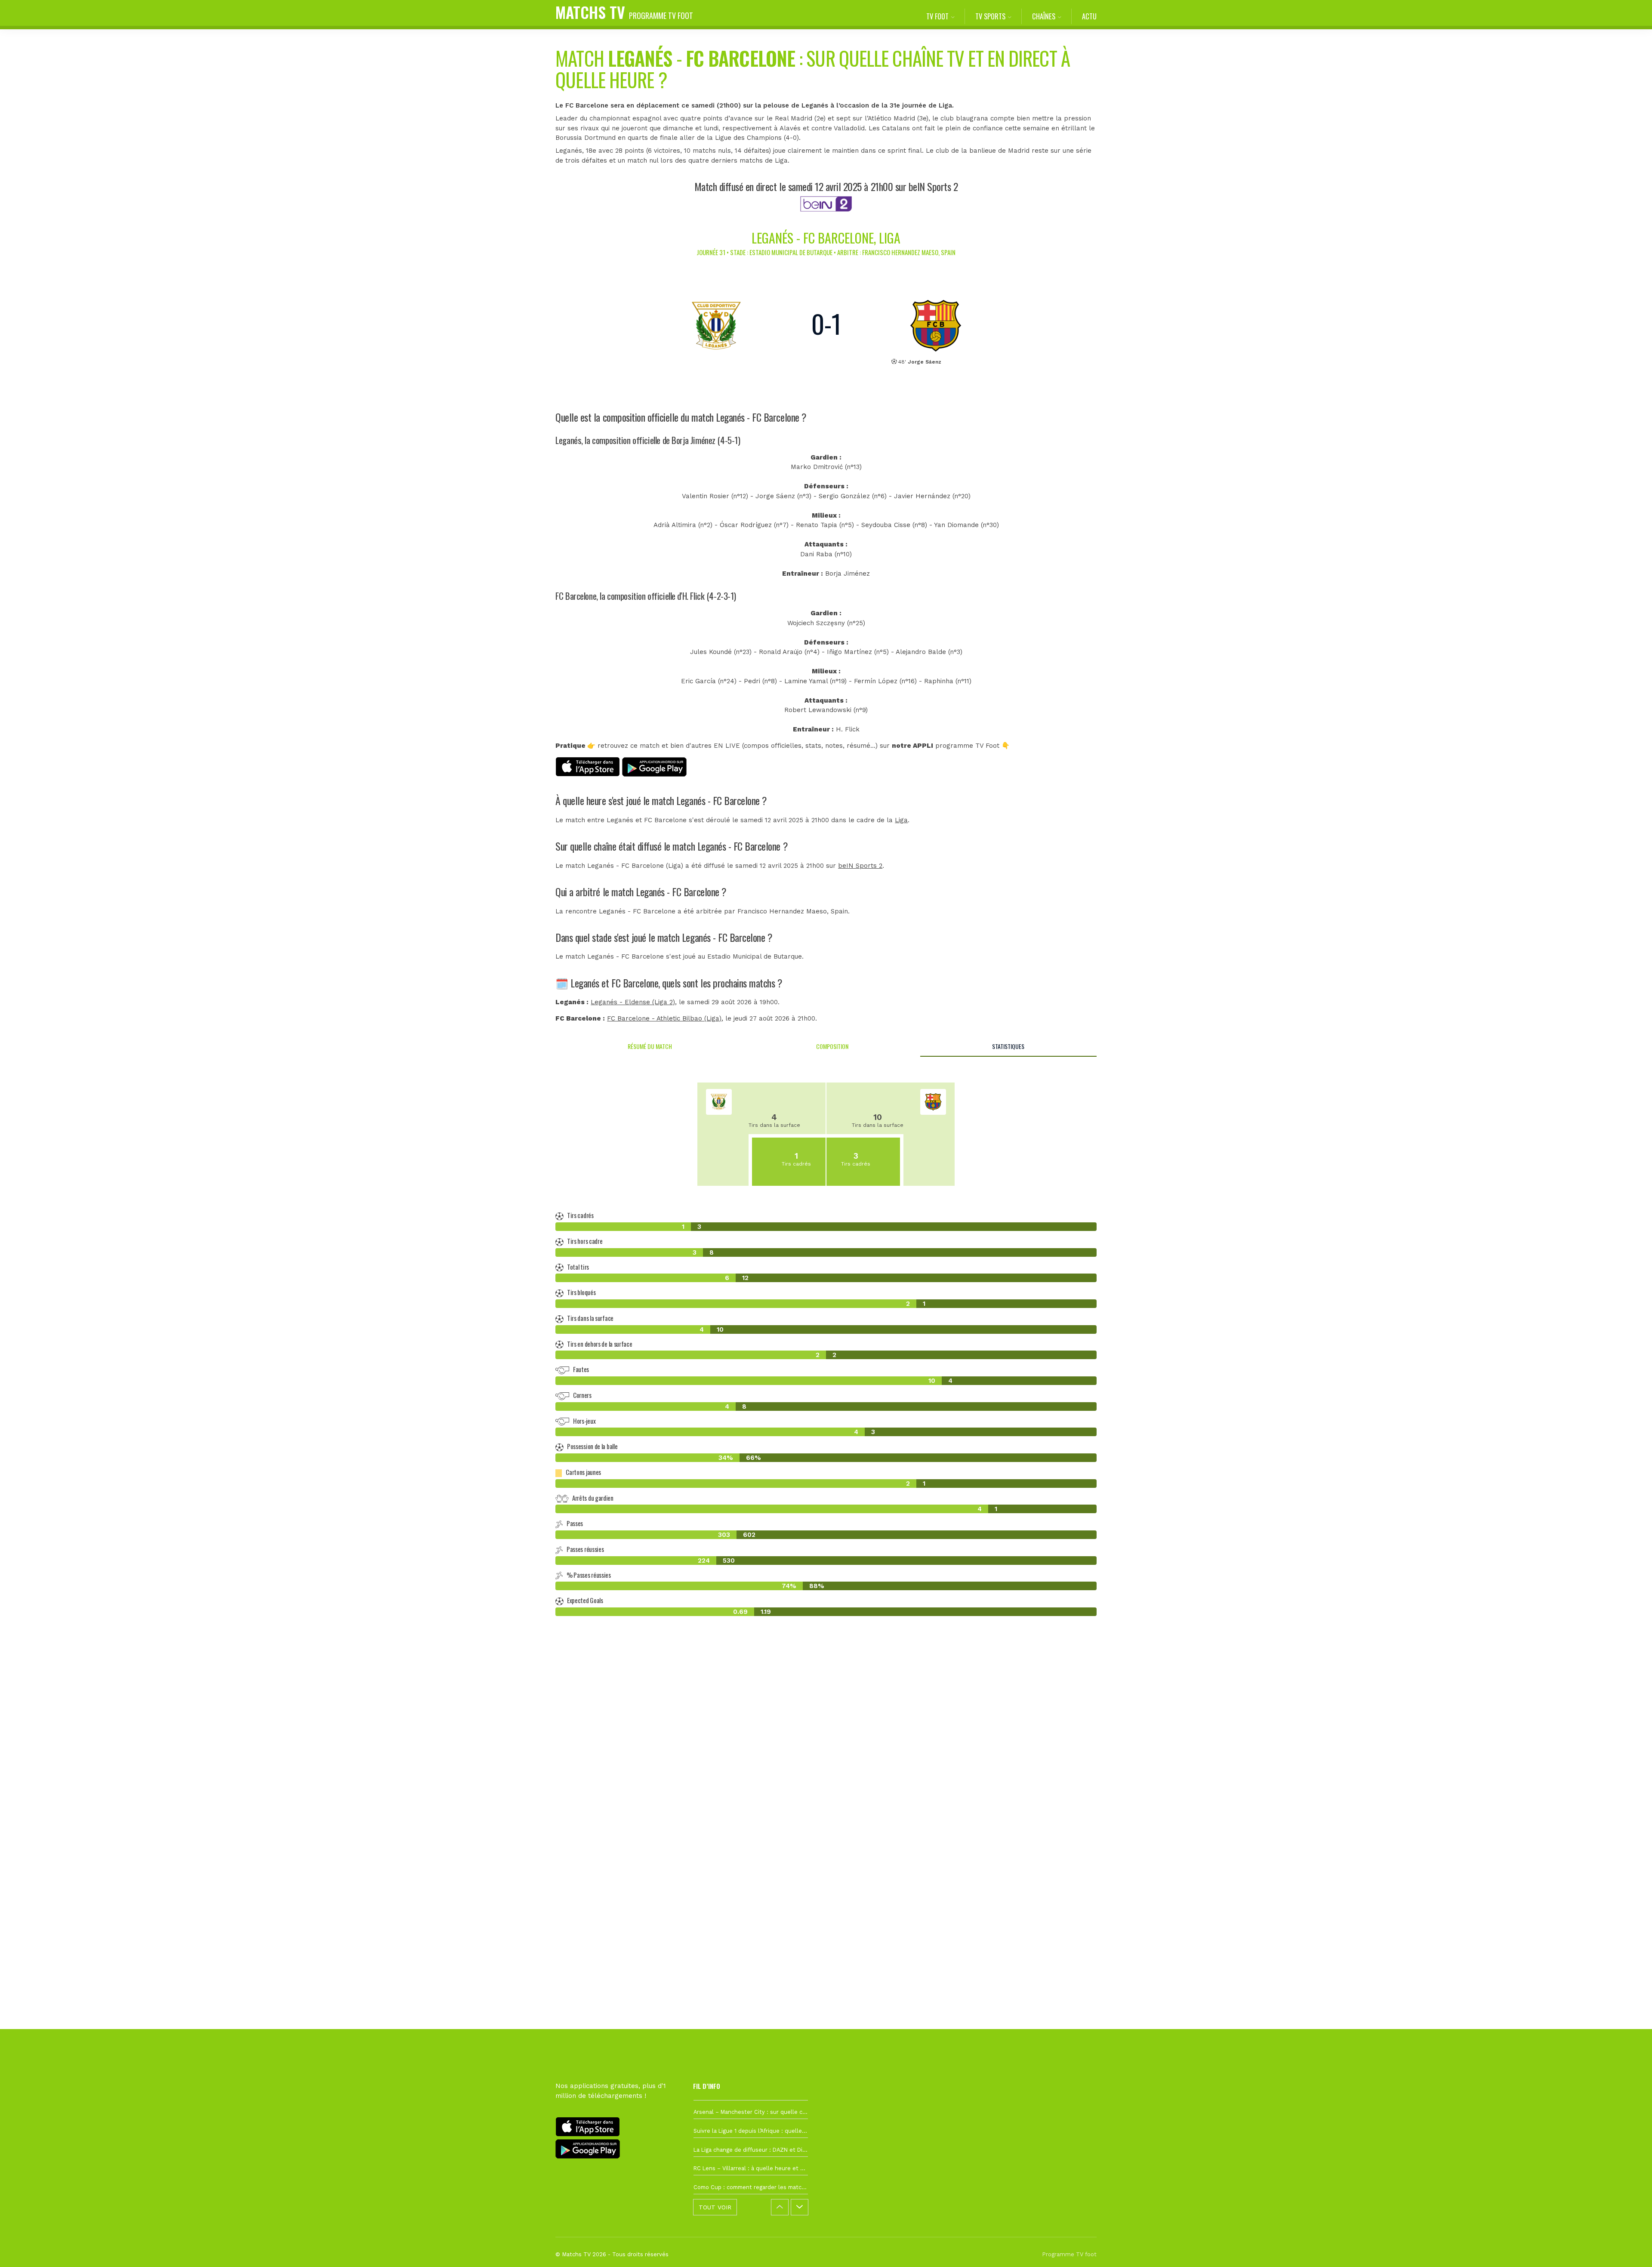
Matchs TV (624, 12)
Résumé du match (650, 1046)
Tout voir (715, 2207)
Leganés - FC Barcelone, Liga (826, 238)
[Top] (1629, 2248)
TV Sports (990, 16)
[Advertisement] (826, 1780)
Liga (901, 820)
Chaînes (1044, 16)
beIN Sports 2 (860, 866)
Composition (832, 1046)
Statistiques (1008, 1046)
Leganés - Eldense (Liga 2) (633, 1002)
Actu (1089, 16)
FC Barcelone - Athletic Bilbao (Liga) (664, 1018)
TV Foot (937, 16)
